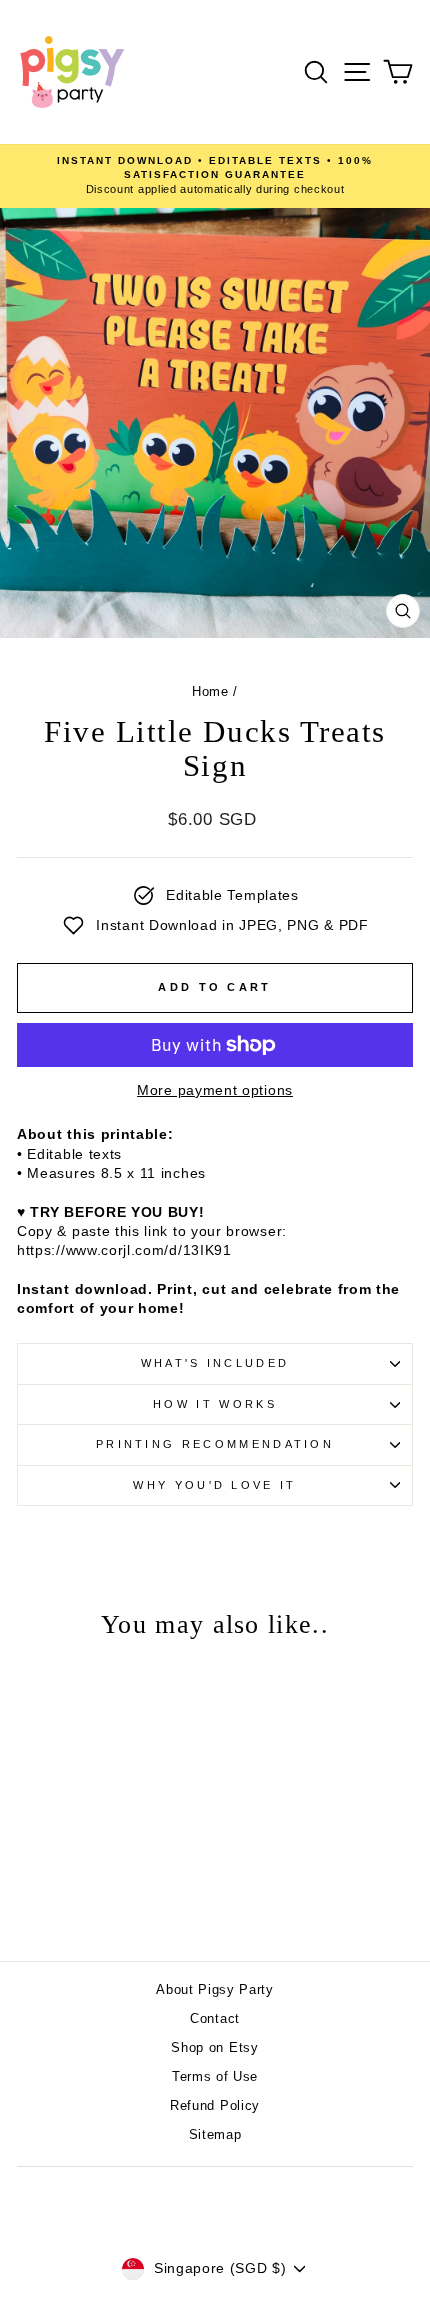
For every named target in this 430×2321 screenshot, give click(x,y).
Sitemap (215, 2134)
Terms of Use (215, 2076)
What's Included (215, 1363)
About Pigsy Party (215, 1989)
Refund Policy (215, 2105)
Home (210, 691)
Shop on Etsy (214, 2047)
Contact (215, 2018)
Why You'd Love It (214, 1485)
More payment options (215, 1090)
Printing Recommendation (215, 1444)
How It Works (215, 1404)
